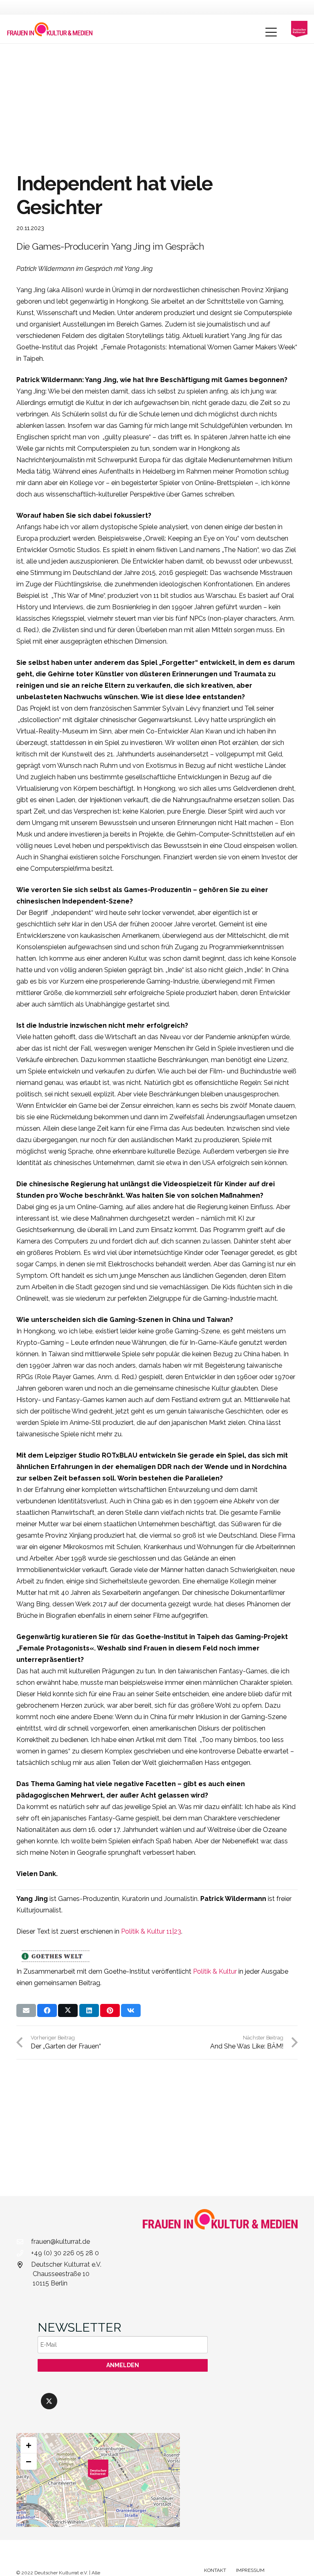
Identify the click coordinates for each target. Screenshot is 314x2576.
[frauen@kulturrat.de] (24, 2242)
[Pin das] (110, 2010)
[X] (49, 2401)
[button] (271, 32)
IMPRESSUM (250, 2570)
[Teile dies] (47, 2010)
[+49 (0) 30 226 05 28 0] (24, 2253)
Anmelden (123, 2365)
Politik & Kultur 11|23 (151, 1931)
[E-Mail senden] (26, 2010)
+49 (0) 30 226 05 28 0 (65, 2253)
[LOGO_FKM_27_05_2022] (50, 29)
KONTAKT (215, 2570)
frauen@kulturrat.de (61, 2242)
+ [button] (29, 2445)
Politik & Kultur (215, 1971)
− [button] (29, 2461)
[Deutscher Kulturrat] (299, 29)
